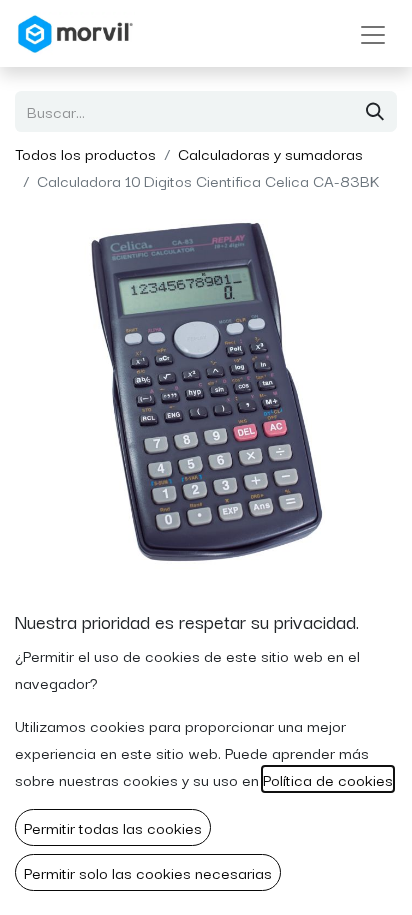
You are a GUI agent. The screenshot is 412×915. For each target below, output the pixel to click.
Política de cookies (328, 779)
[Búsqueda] (375, 111)
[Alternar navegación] (373, 33)
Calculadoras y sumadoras (270, 153)
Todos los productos (85, 153)
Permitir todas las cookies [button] (113, 827)
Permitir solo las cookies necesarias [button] (148, 872)
